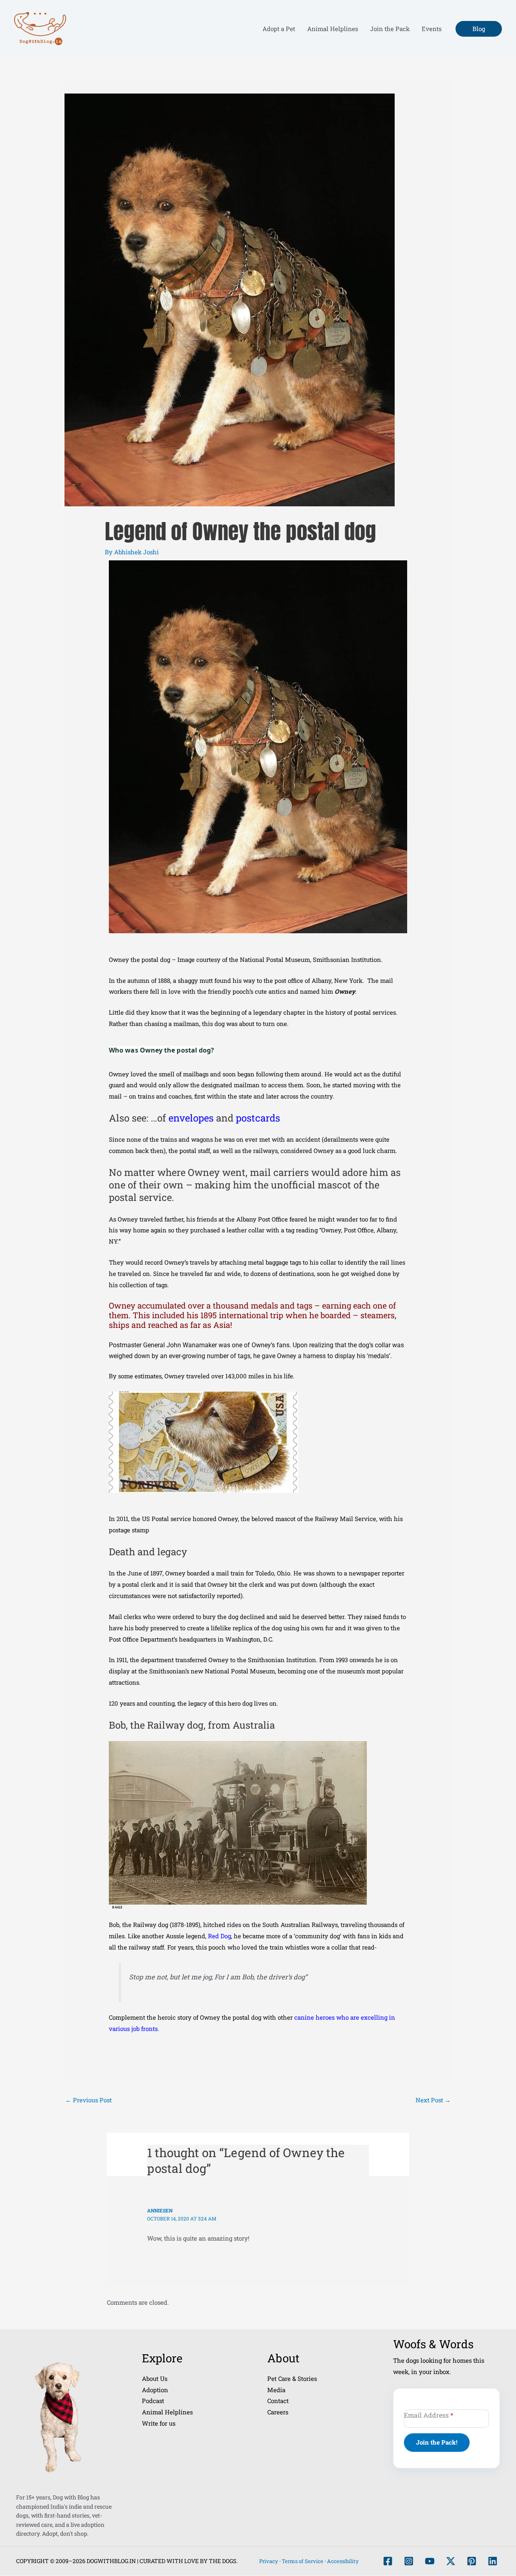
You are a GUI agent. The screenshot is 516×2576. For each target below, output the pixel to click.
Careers (278, 2412)
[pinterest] (472, 2561)
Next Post (433, 2100)
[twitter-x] (451, 2561)
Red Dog (220, 1936)
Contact (278, 2401)
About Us (155, 2378)
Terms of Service (303, 2561)
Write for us (159, 2423)
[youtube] (430, 2561)
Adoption (155, 2390)
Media (276, 2390)
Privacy (269, 2561)
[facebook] (388, 2561)
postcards (258, 1118)
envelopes (192, 1118)
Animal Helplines (167, 2412)
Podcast (153, 2401)
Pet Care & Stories (292, 2378)
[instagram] (409, 2561)
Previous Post (88, 2100)
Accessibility (343, 2561)
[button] (479, 29)
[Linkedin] (493, 2561)
